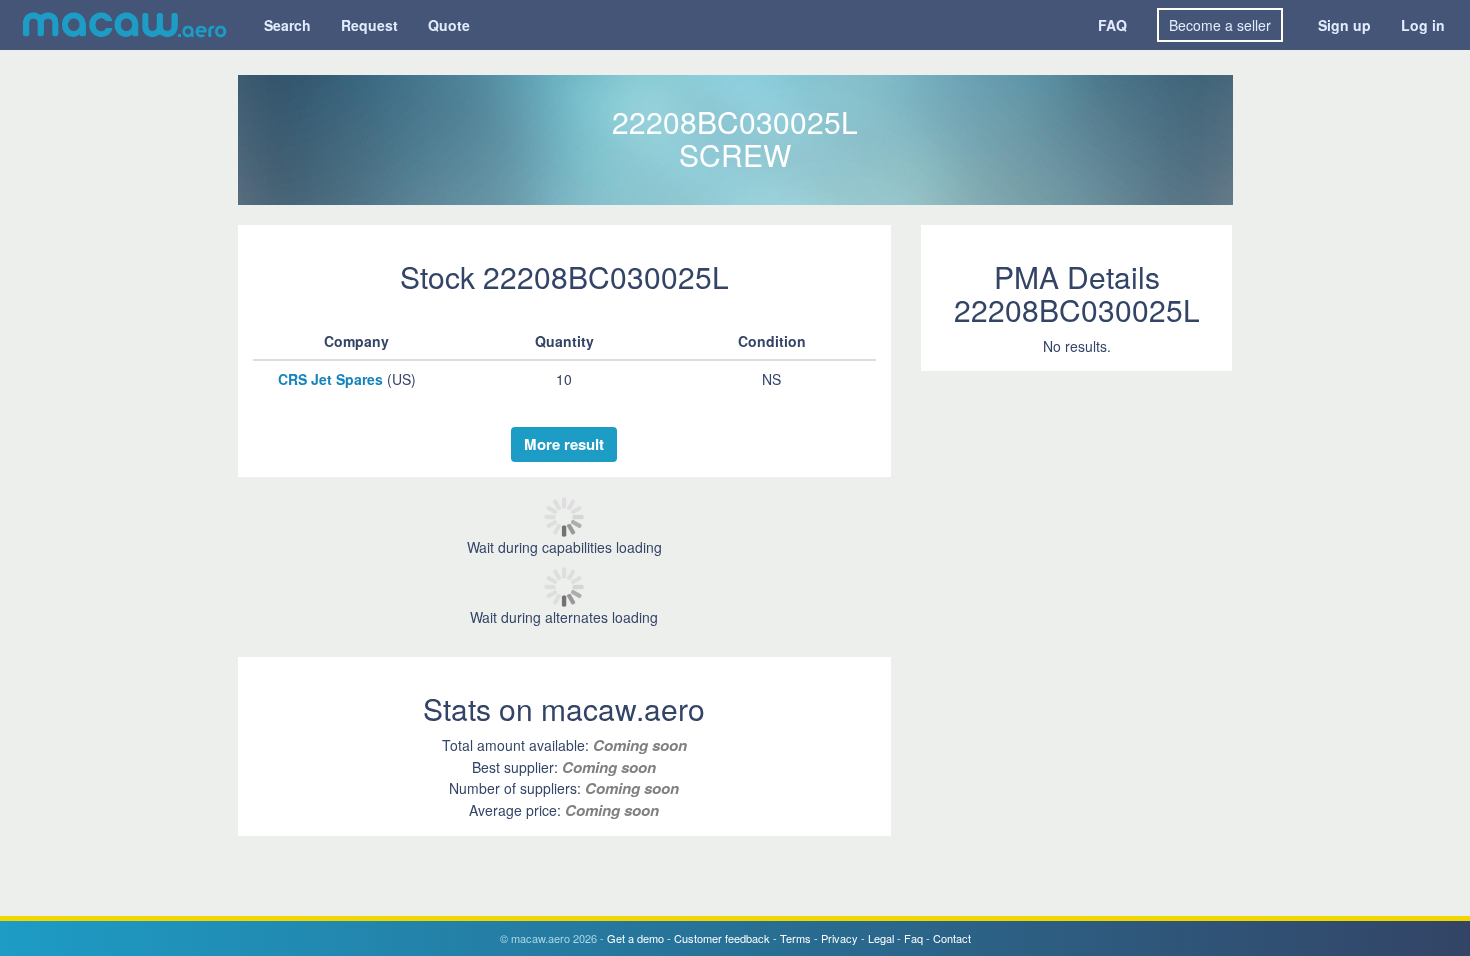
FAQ (1112, 25)
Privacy (839, 938)
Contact (952, 938)
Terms (795, 938)
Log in (1423, 25)
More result (564, 444)
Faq (913, 938)
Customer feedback (722, 938)
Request (369, 25)
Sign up (1344, 25)
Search (287, 25)
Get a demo (635, 938)
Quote (449, 25)
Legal (881, 938)
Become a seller (1220, 25)
